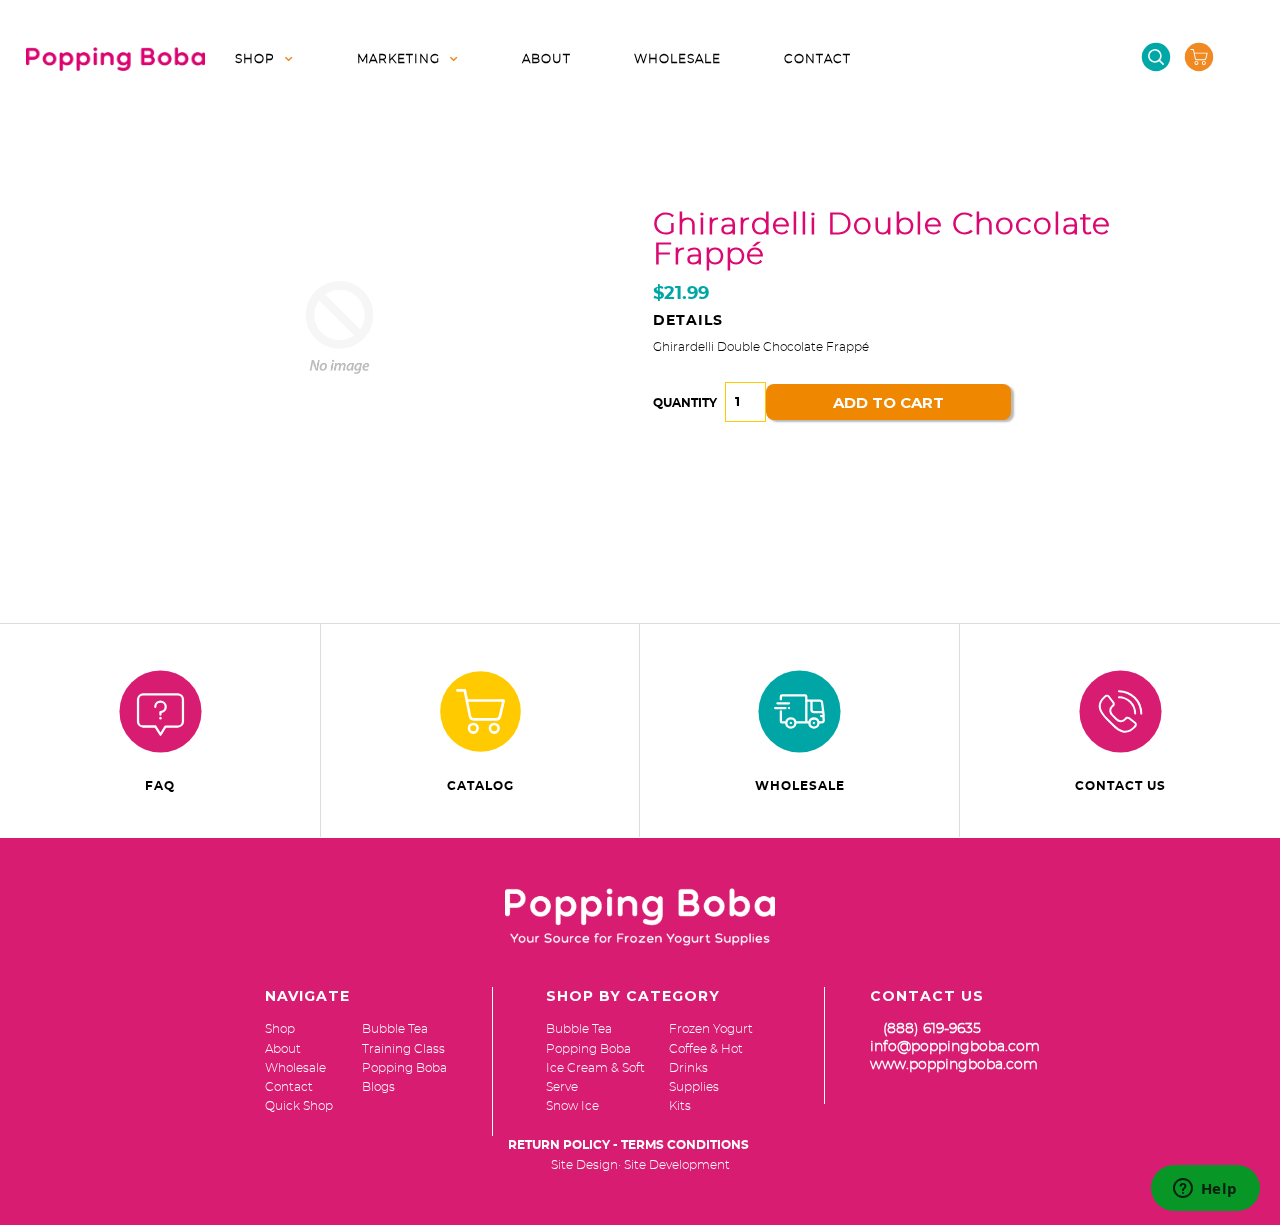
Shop (255, 59)
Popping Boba (588, 1049)
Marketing (398, 59)
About (546, 59)
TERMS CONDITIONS (685, 1145)
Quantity (685, 403)
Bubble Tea (579, 1029)
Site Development (677, 1165)
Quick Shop (299, 1106)
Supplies (694, 1087)
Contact (817, 59)
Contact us (1120, 786)
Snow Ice (572, 1106)
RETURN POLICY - (563, 1145)
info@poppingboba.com (955, 1047)
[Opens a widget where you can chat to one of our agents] (1205, 1190)
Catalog (480, 786)
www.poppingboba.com (954, 1065)
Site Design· (586, 1165)
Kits (680, 1106)
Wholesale (677, 59)
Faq (160, 786)
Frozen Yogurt (711, 1029)
